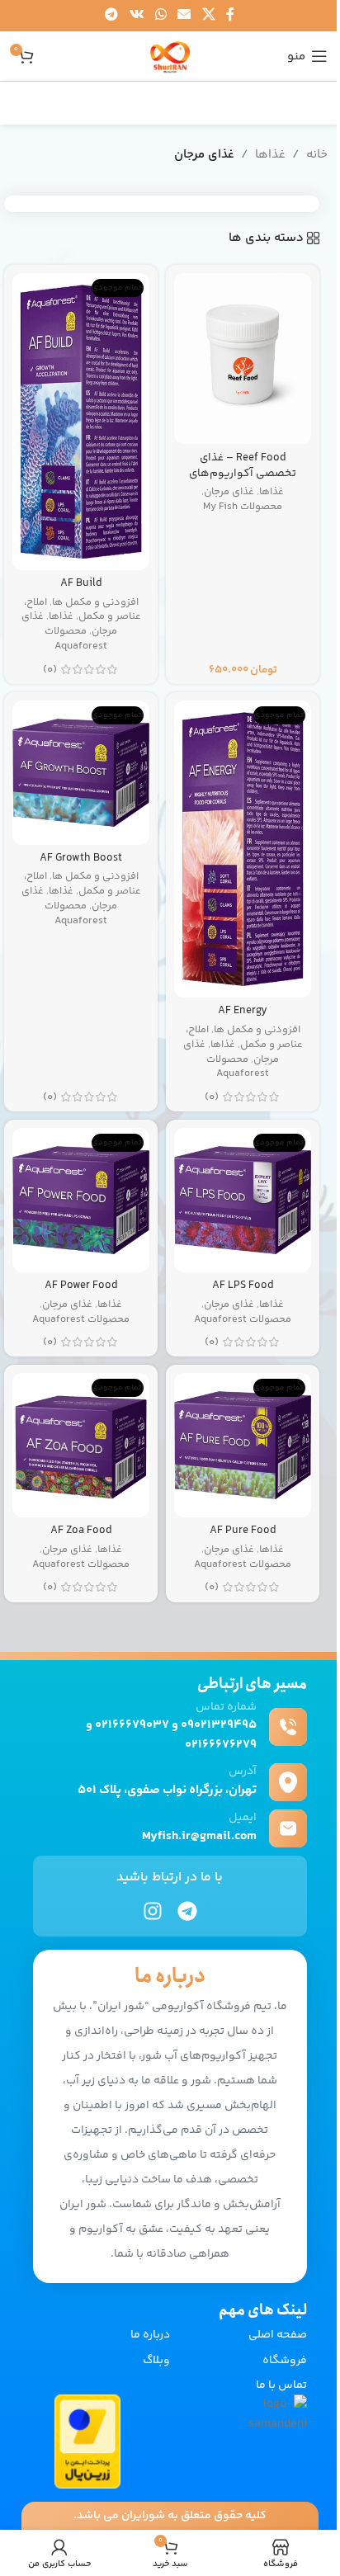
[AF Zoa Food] (81, 1445)
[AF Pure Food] (243, 1445)
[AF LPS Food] (243, 1200)
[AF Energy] (243, 849)
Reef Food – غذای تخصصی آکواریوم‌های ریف (243, 473)
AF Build (81, 583)
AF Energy (243, 1010)
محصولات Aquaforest (76, 639)
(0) (50, 670)
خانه (317, 155)
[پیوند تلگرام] (112, 15)
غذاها (270, 155)
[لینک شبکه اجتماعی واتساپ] (161, 15)
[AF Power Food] (81, 1200)
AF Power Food (81, 1285)
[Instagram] (153, 1911)
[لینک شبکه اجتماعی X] (208, 15)
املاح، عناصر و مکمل (83, 610)
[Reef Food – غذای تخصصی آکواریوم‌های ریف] (243, 359)
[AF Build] (81, 422)
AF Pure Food (243, 1530)
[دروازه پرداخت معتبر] (87, 2441)
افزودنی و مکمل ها (95, 602)
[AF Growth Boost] (81, 772)
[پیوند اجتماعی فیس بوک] (230, 15)
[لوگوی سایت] (170, 56)
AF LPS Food (243, 1285)
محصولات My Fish (243, 507)
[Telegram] (187, 1911)
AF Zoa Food (81, 1530)
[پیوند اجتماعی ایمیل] (184, 15)
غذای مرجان (229, 492)
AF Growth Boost (81, 858)
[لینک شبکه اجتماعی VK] (137, 15)
